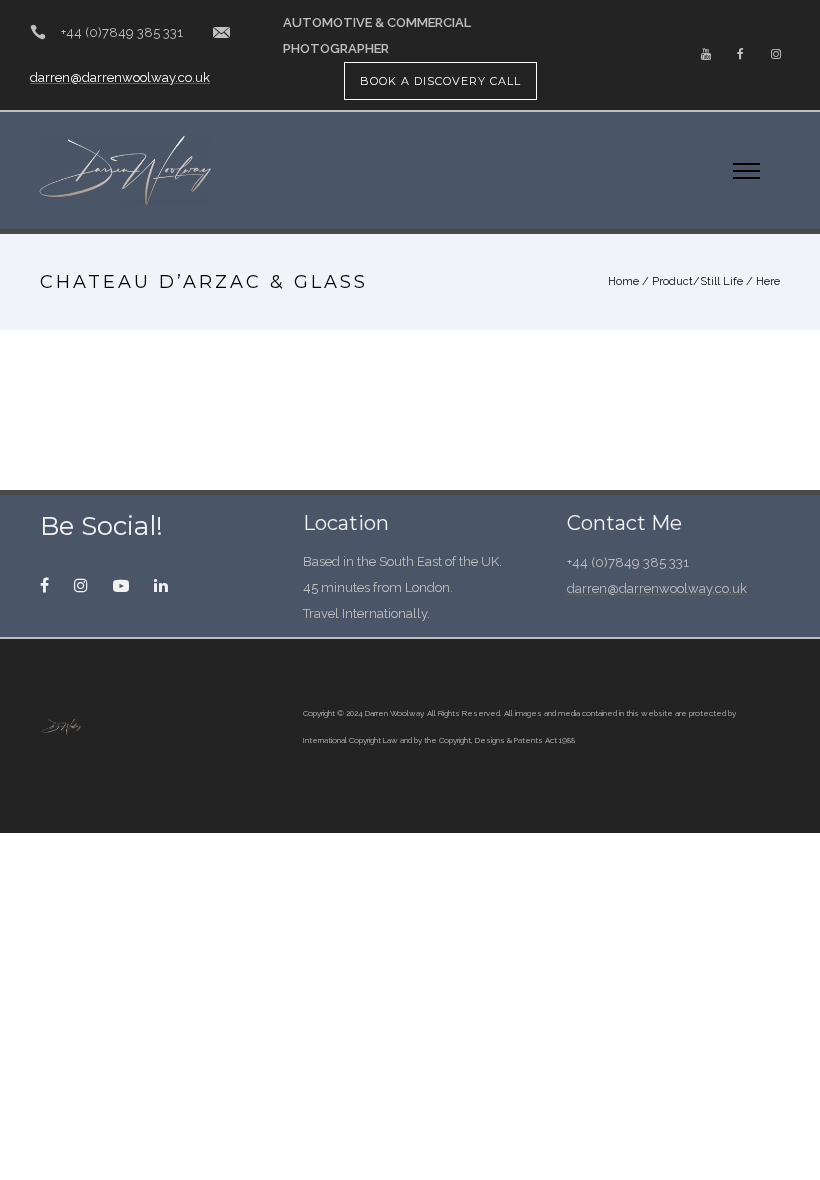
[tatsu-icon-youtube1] (126, 585)
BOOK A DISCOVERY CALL (440, 81)
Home (623, 281)
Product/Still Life (697, 281)
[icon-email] (221, 32)
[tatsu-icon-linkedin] (161, 585)
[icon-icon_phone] (38, 32)
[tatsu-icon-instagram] (776, 55)
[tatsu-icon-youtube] (706, 55)
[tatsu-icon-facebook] (741, 55)
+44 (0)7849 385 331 (122, 32)
